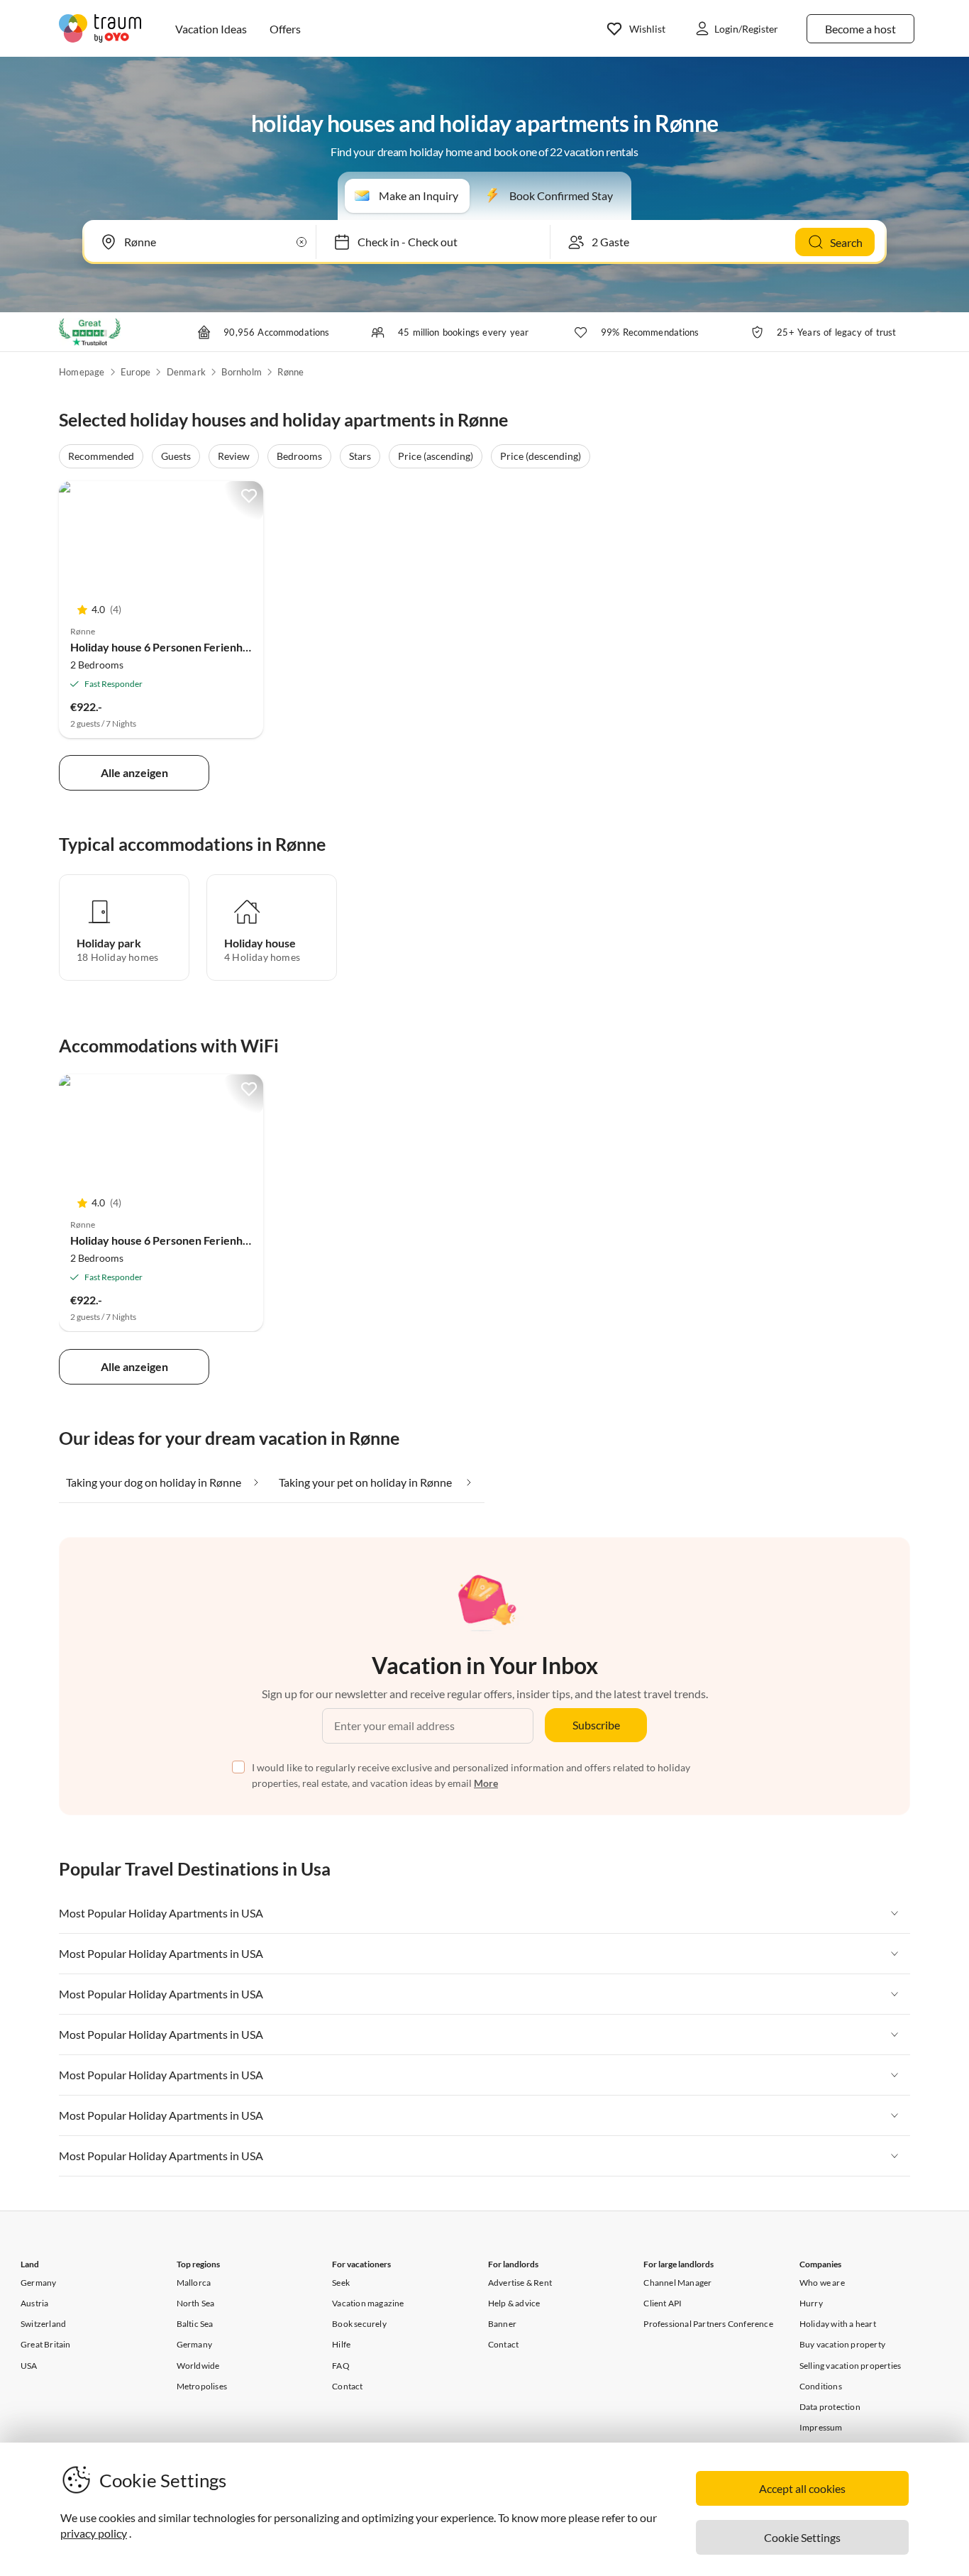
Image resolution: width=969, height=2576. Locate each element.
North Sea (196, 2303)
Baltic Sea (195, 2324)
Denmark (186, 372)
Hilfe (341, 2344)
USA (29, 2366)
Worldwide (198, 2366)
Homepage (82, 372)
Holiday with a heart (838, 2324)
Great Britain (46, 2344)
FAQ (341, 2366)
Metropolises (202, 2386)
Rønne (290, 372)
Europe (135, 372)
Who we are (822, 2283)
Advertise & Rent (520, 2283)
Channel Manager (677, 2283)
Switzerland (43, 2324)
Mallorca (194, 2283)
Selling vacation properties (850, 2366)
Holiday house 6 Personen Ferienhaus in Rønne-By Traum (214, 647)
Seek (341, 2283)
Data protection (830, 2407)
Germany (38, 2283)
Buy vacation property (842, 2344)
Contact (347, 2386)
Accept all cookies (802, 2488)
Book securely (359, 2324)
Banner (502, 2324)
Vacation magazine (368, 2303)
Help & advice (514, 2303)
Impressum (821, 2427)
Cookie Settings (802, 2537)
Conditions (821, 2386)
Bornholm (242, 372)
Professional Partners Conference (708, 2324)
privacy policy (94, 2533)
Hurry (811, 2303)
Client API (663, 2303)
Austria (34, 2303)
